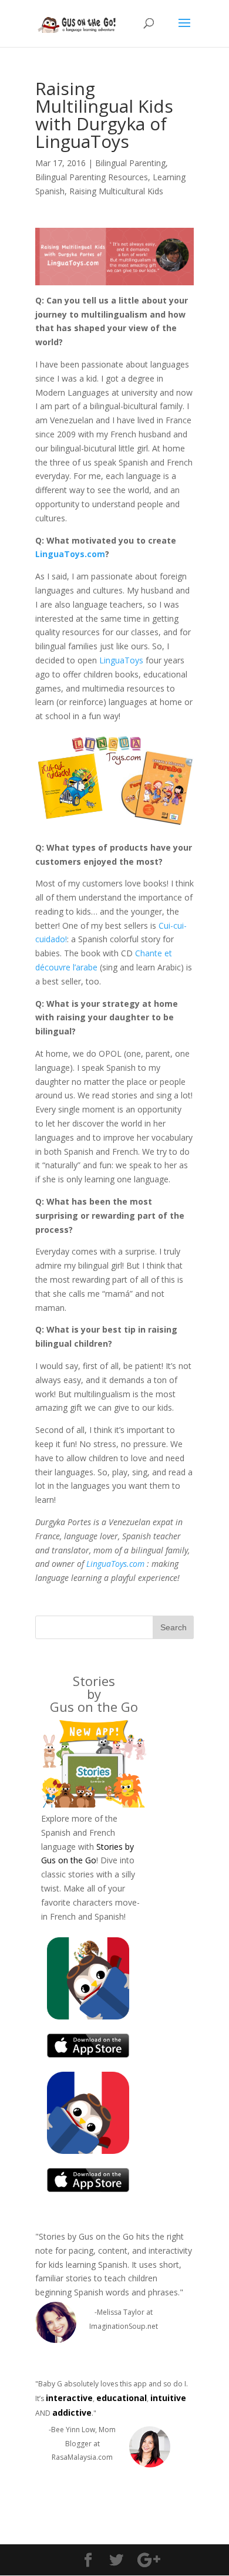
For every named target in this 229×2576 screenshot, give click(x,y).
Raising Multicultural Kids (116, 191)
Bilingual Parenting (130, 163)
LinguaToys (121, 660)
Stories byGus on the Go (94, 1694)
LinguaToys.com (70, 554)
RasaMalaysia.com (82, 2457)
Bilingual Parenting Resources (92, 177)
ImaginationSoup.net (124, 2326)
